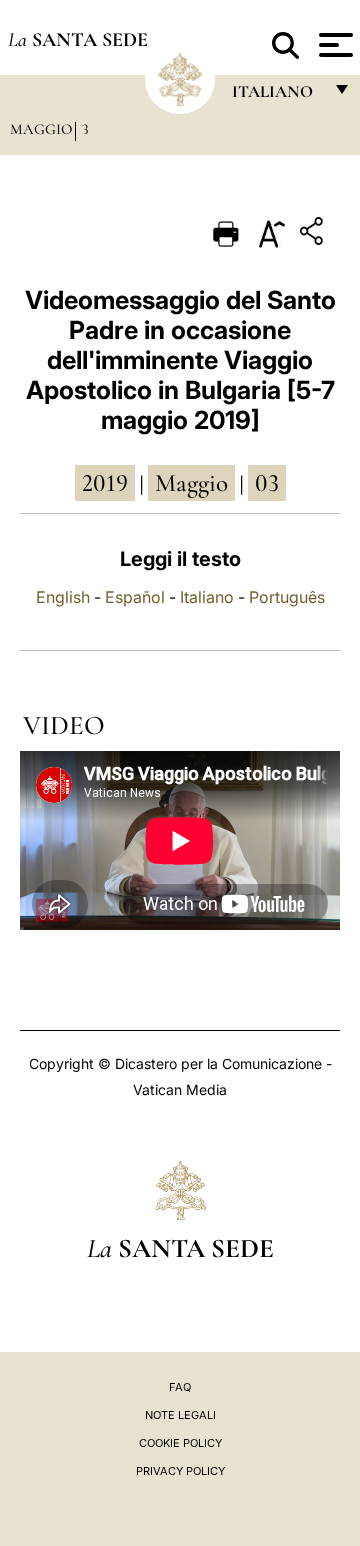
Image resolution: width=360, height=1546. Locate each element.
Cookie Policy (180, 1443)
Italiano (207, 597)
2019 (105, 483)
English (63, 597)
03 (267, 483)
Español (135, 597)
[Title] (314, 234)
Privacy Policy (180, 1471)
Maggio (41, 129)
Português (287, 597)
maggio (191, 483)
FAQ (180, 1387)
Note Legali (180, 1415)
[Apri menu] (333, 45)
